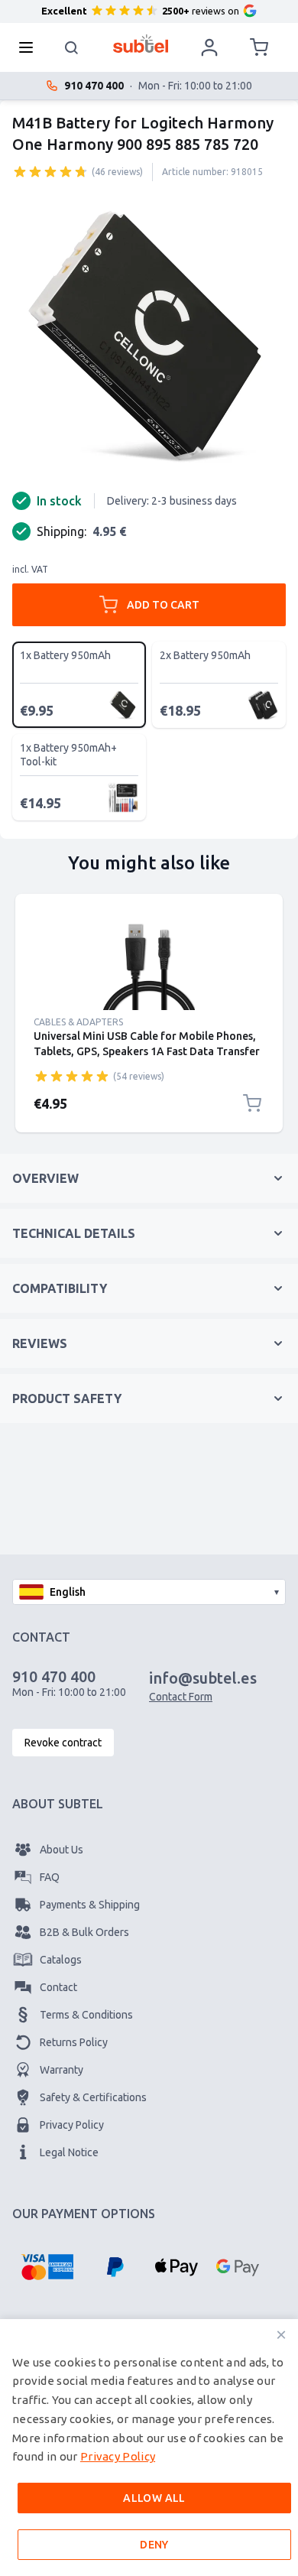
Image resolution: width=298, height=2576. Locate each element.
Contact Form (181, 1697)
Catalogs (61, 1960)
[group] (50, 171)
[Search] (72, 47)
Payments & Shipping (90, 1905)
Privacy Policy (72, 2125)
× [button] (281, 2335)
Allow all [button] (154, 2498)
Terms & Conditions (86, 2015)
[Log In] (209, 47)
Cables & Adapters (78, 1022)
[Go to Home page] (141, 44)
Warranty (62, 2070)
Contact (58, 1987)
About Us (62, 1850)
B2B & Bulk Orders (84, 1932)
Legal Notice (69, 2152)
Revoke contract (63, 1743)
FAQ (50, 1877)
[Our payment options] (47, 2267)
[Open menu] (31, 47)
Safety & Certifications (93, 2097)
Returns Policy (74, 2042)
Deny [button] (154, 2545)
